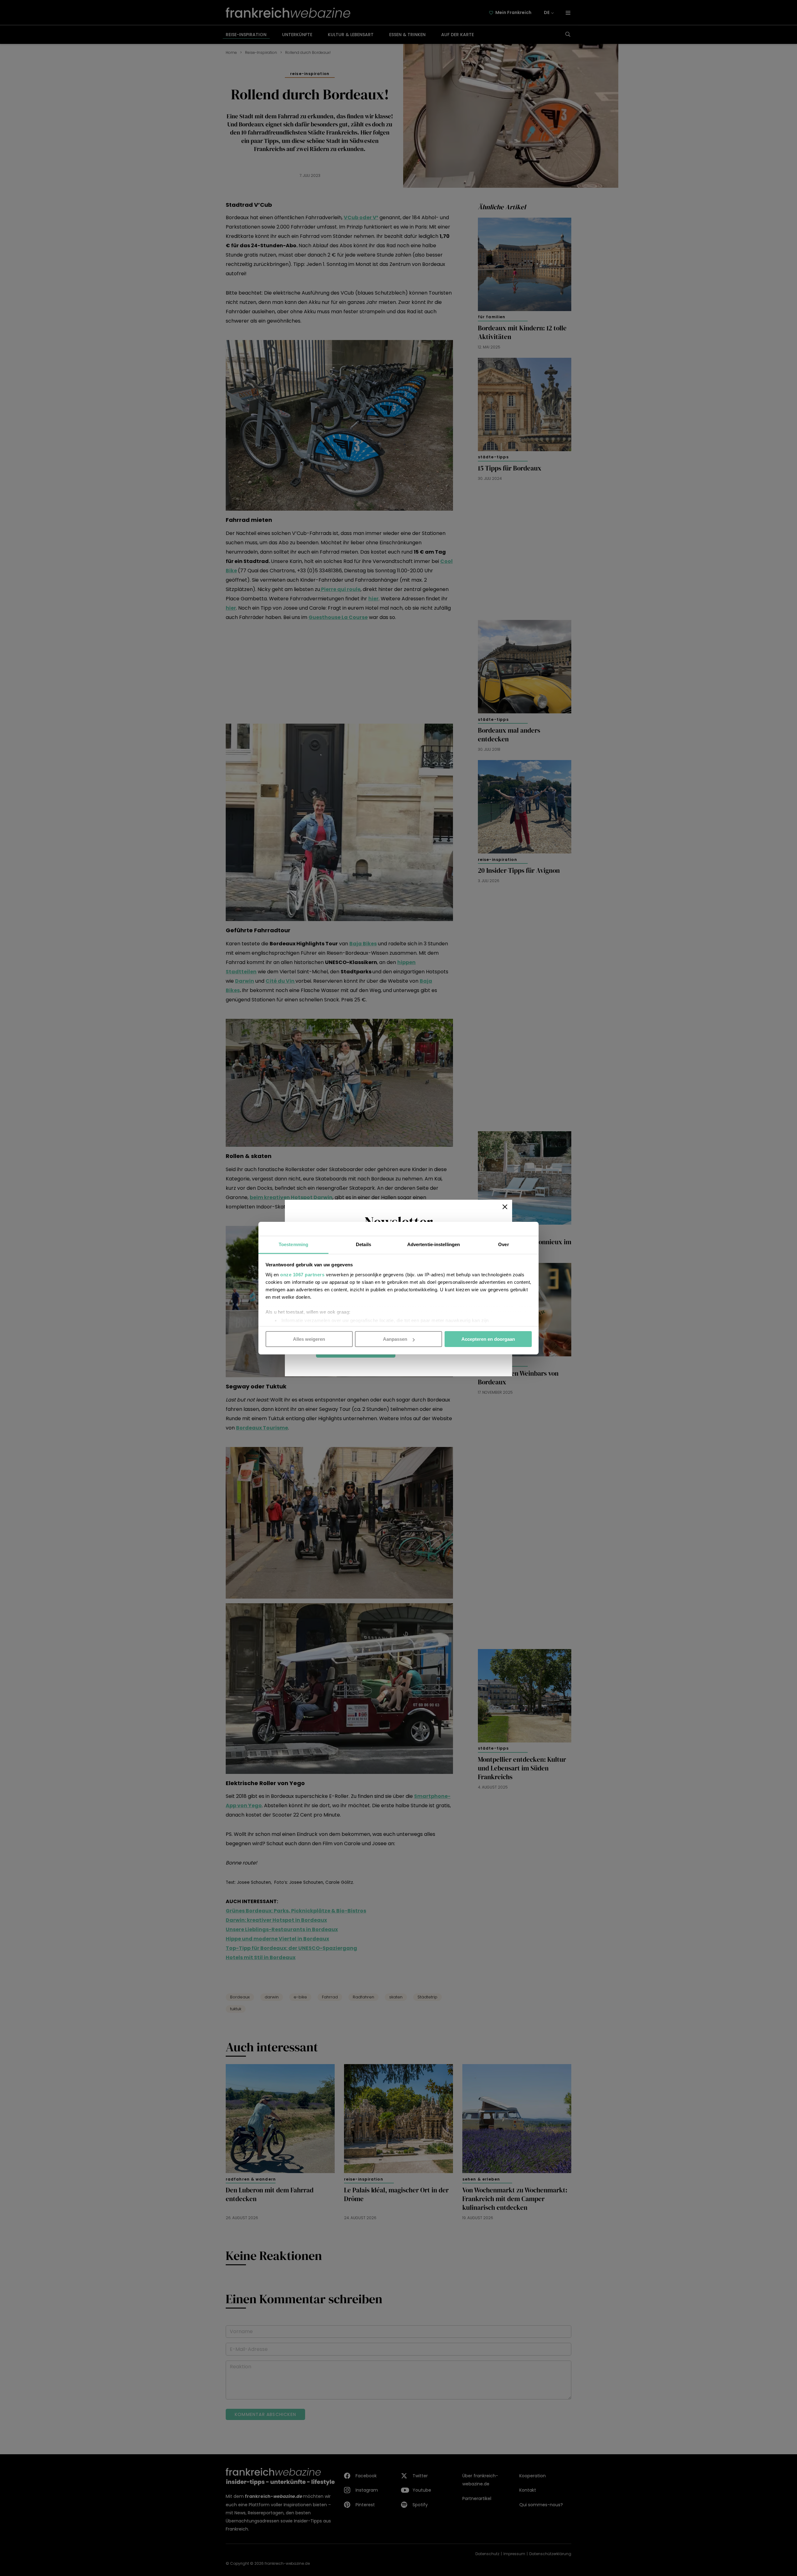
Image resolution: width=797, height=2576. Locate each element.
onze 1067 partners (302, 1274)
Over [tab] (503, 1244)
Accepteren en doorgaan (488, 1339)
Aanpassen (395, 1339)
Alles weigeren (309, 1339)
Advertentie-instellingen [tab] (434, 1244)
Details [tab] (363, 1244)
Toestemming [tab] (293, 1244)
